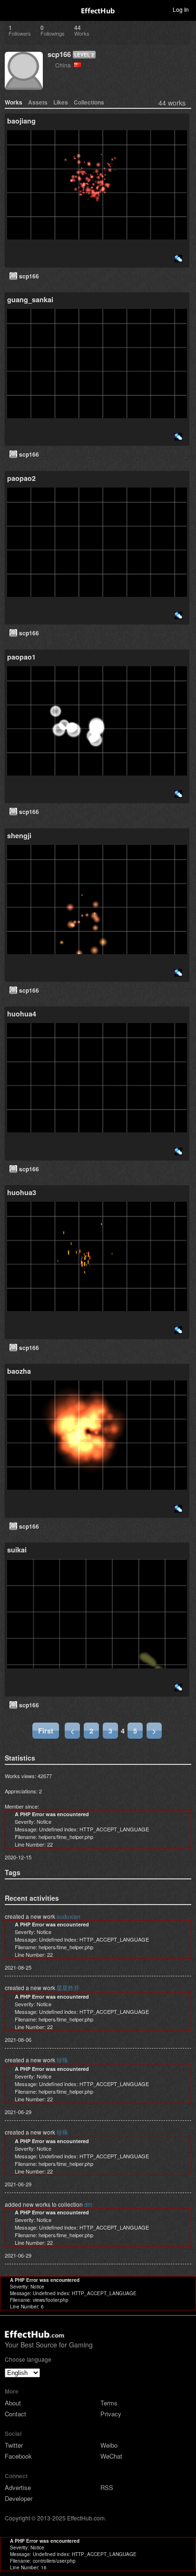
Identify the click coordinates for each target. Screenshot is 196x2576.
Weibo (109, 2445)
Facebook (18, 2456)
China (64, 65)
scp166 (59, 54)
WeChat (111, 2456)
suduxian (69, 1916)
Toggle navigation (11, 9)
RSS (107, 2487)
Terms (109, 2403)
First (46, 1731)
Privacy (111, 2414)
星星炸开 (68, 1987)
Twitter (14, 2445)
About (13, 2403)
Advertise (18, 2487)
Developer (19, 2498)
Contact (15, 2414)
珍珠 (62, 2060)
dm (88, 2204)
